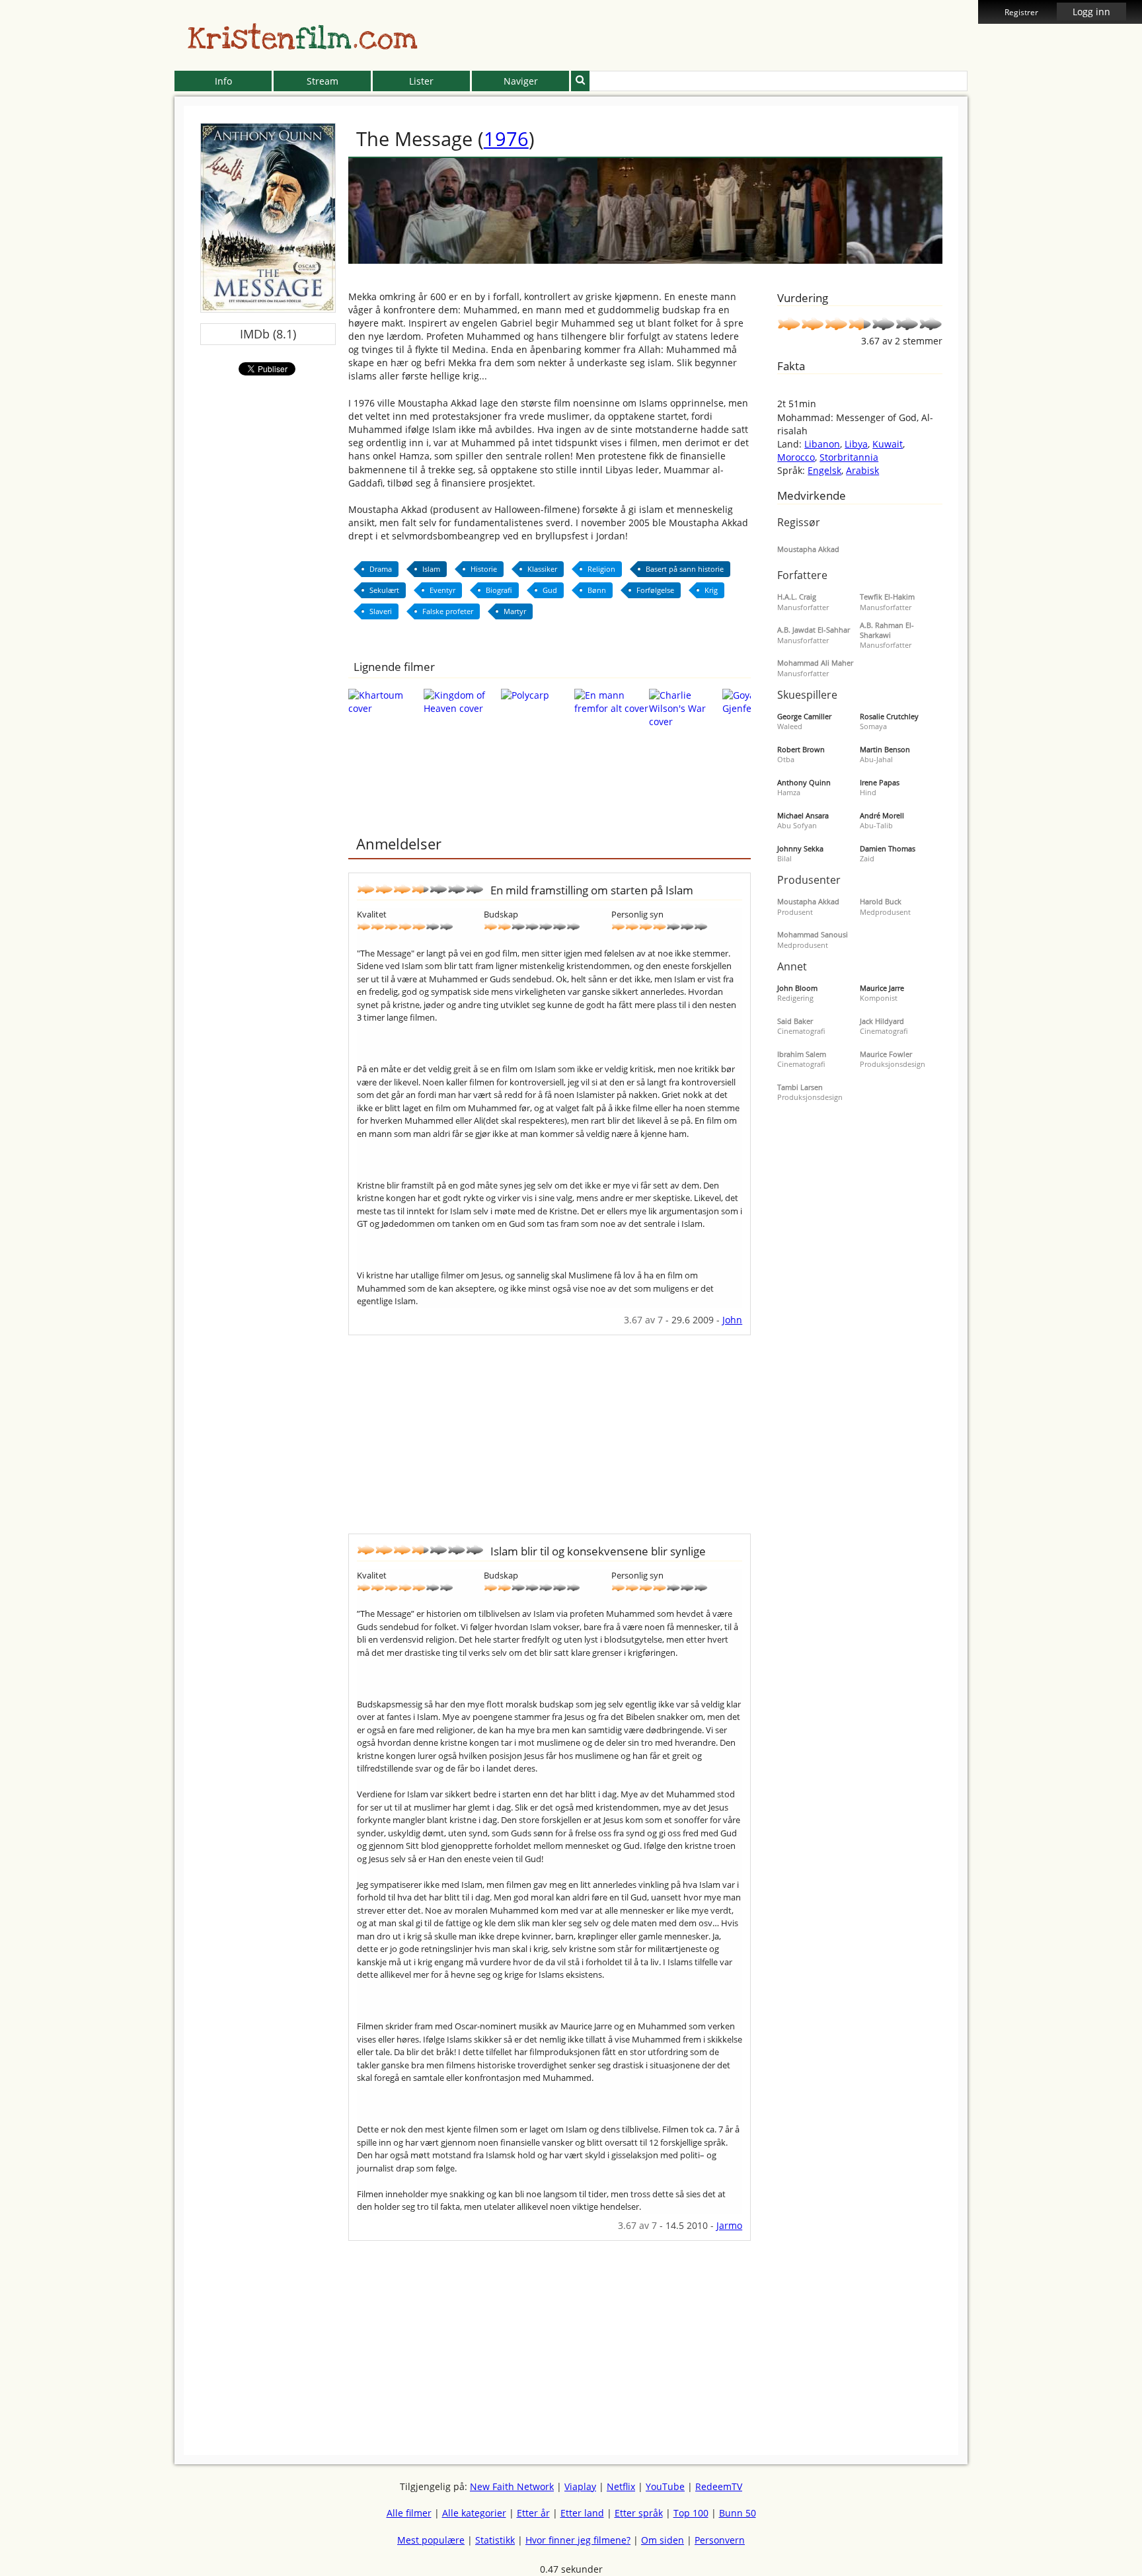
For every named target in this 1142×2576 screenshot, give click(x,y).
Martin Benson (885, 749)
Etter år (533, 2513)
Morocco (796, 457)
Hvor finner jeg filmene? (578, 2540)
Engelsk (824, 470)
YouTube (665, 2486)
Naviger (521, 81)
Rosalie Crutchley (889, 716)
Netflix (621, 2486)
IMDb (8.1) (268, 334)
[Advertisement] (114, 304)
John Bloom (797, 988)
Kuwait (888, 444)
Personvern (720, 2540)
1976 (506, 138)
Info (223, 81)
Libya (856, 444)
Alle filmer (409, 2513)
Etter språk (639, 2513)
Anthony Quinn (804, 782)
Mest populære (431, 2540)
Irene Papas (880, 782)
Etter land (582, 2513)
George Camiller (804, 716)
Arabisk (862, 470)
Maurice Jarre (882, 988)
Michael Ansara (803, 815)
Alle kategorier (474, 2513)
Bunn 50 (738, 2513)
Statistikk (495, 2540)
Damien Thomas (888, 848)
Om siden (663, 2540)
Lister (421, 81)
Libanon (822, 444)
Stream (323, 81)
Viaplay (580, 2486)
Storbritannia (849, 457)
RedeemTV (719, 2486)
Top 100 (691, 2513)
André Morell (882, 815)
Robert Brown (801, 749)
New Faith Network (512, 2486)
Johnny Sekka (800, 848)
